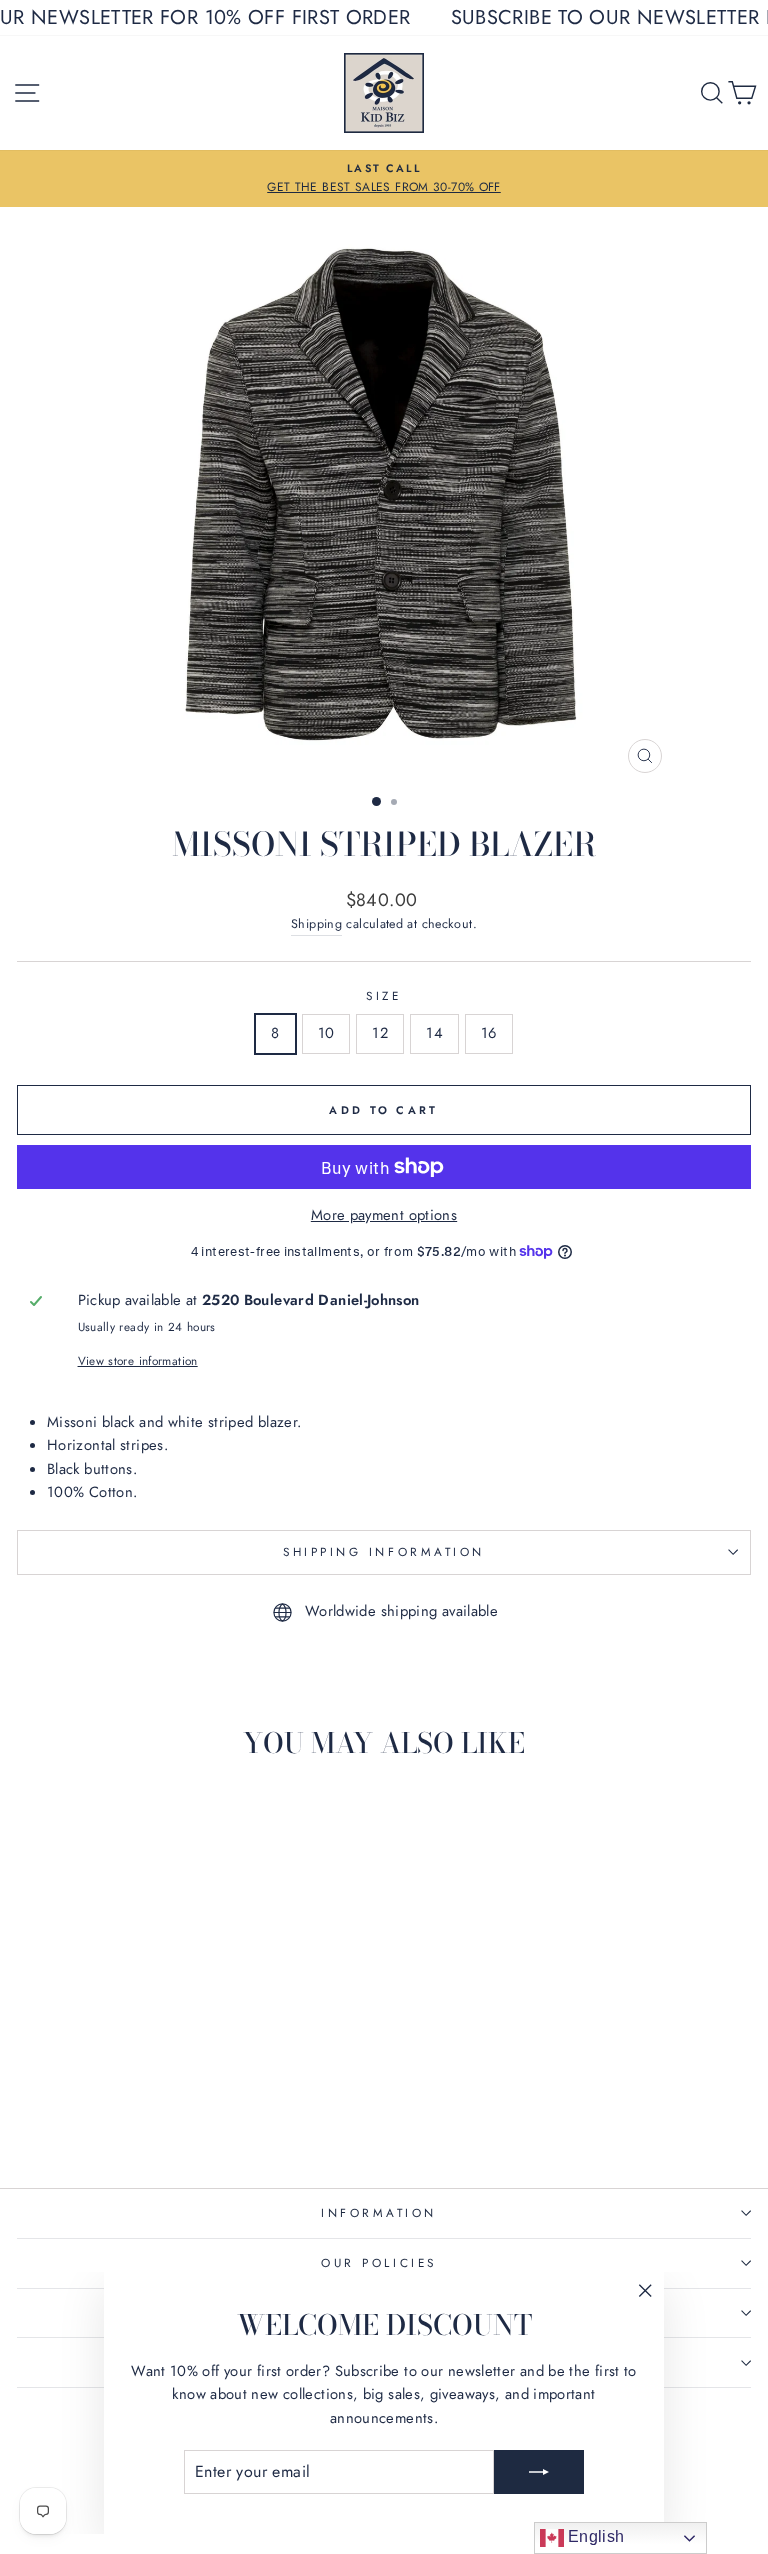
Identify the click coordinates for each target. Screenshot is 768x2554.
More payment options (384, 1215)
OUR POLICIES (378, 2262)
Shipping (316, 924)
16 (489, 1033)
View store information (138, 1360)
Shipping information (384, 1551)
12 (380, 1033)
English (594, 2536)
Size (383, 995)
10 (326, 1033)
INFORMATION (379, 2212)
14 (434, 1033)
